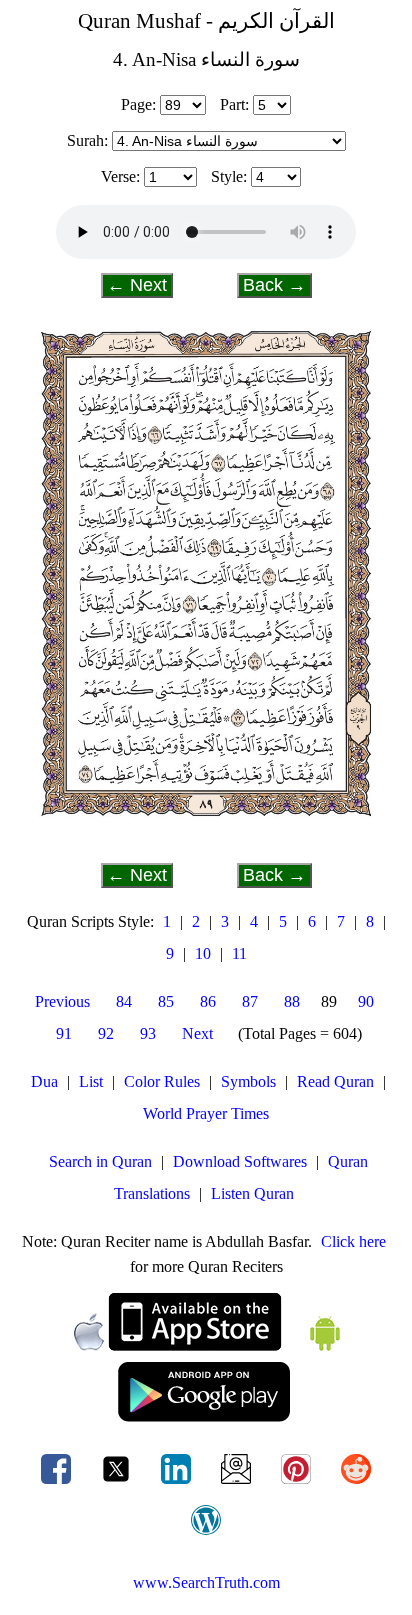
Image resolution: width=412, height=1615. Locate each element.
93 (148, 1033)
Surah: (87, 140)
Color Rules (162, 1081)
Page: (138, 104)
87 (250, 1001)
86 (208, 1001)
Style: (229, 176)
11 (239, 953)
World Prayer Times (206, 1113)
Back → (274, 285)
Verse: (120, 176)
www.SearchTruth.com (206, 1582)
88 (292, 1001)
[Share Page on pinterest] (298, 1483)
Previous (62, 1001)
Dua (44, 1081)
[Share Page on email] (238, 1483)
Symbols (248, 1081)
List (91, 1081)
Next (197, 1033)
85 (166, 1001)
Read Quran (335, 1081)
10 (203, 953)
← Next (137, 285)
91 (64, 1033)
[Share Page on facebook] (58, 1483)
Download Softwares (240, 1161)
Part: (234, 104)
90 (366, 1001)
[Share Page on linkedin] (178, 1483)
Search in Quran (100, 1161)
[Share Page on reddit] (356, 1483)
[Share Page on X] (118, 1483)
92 (106, 1033)
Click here (353, 1241)
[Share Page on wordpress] (206, 1534)
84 (124, 1001)
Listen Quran (252, 1193)
